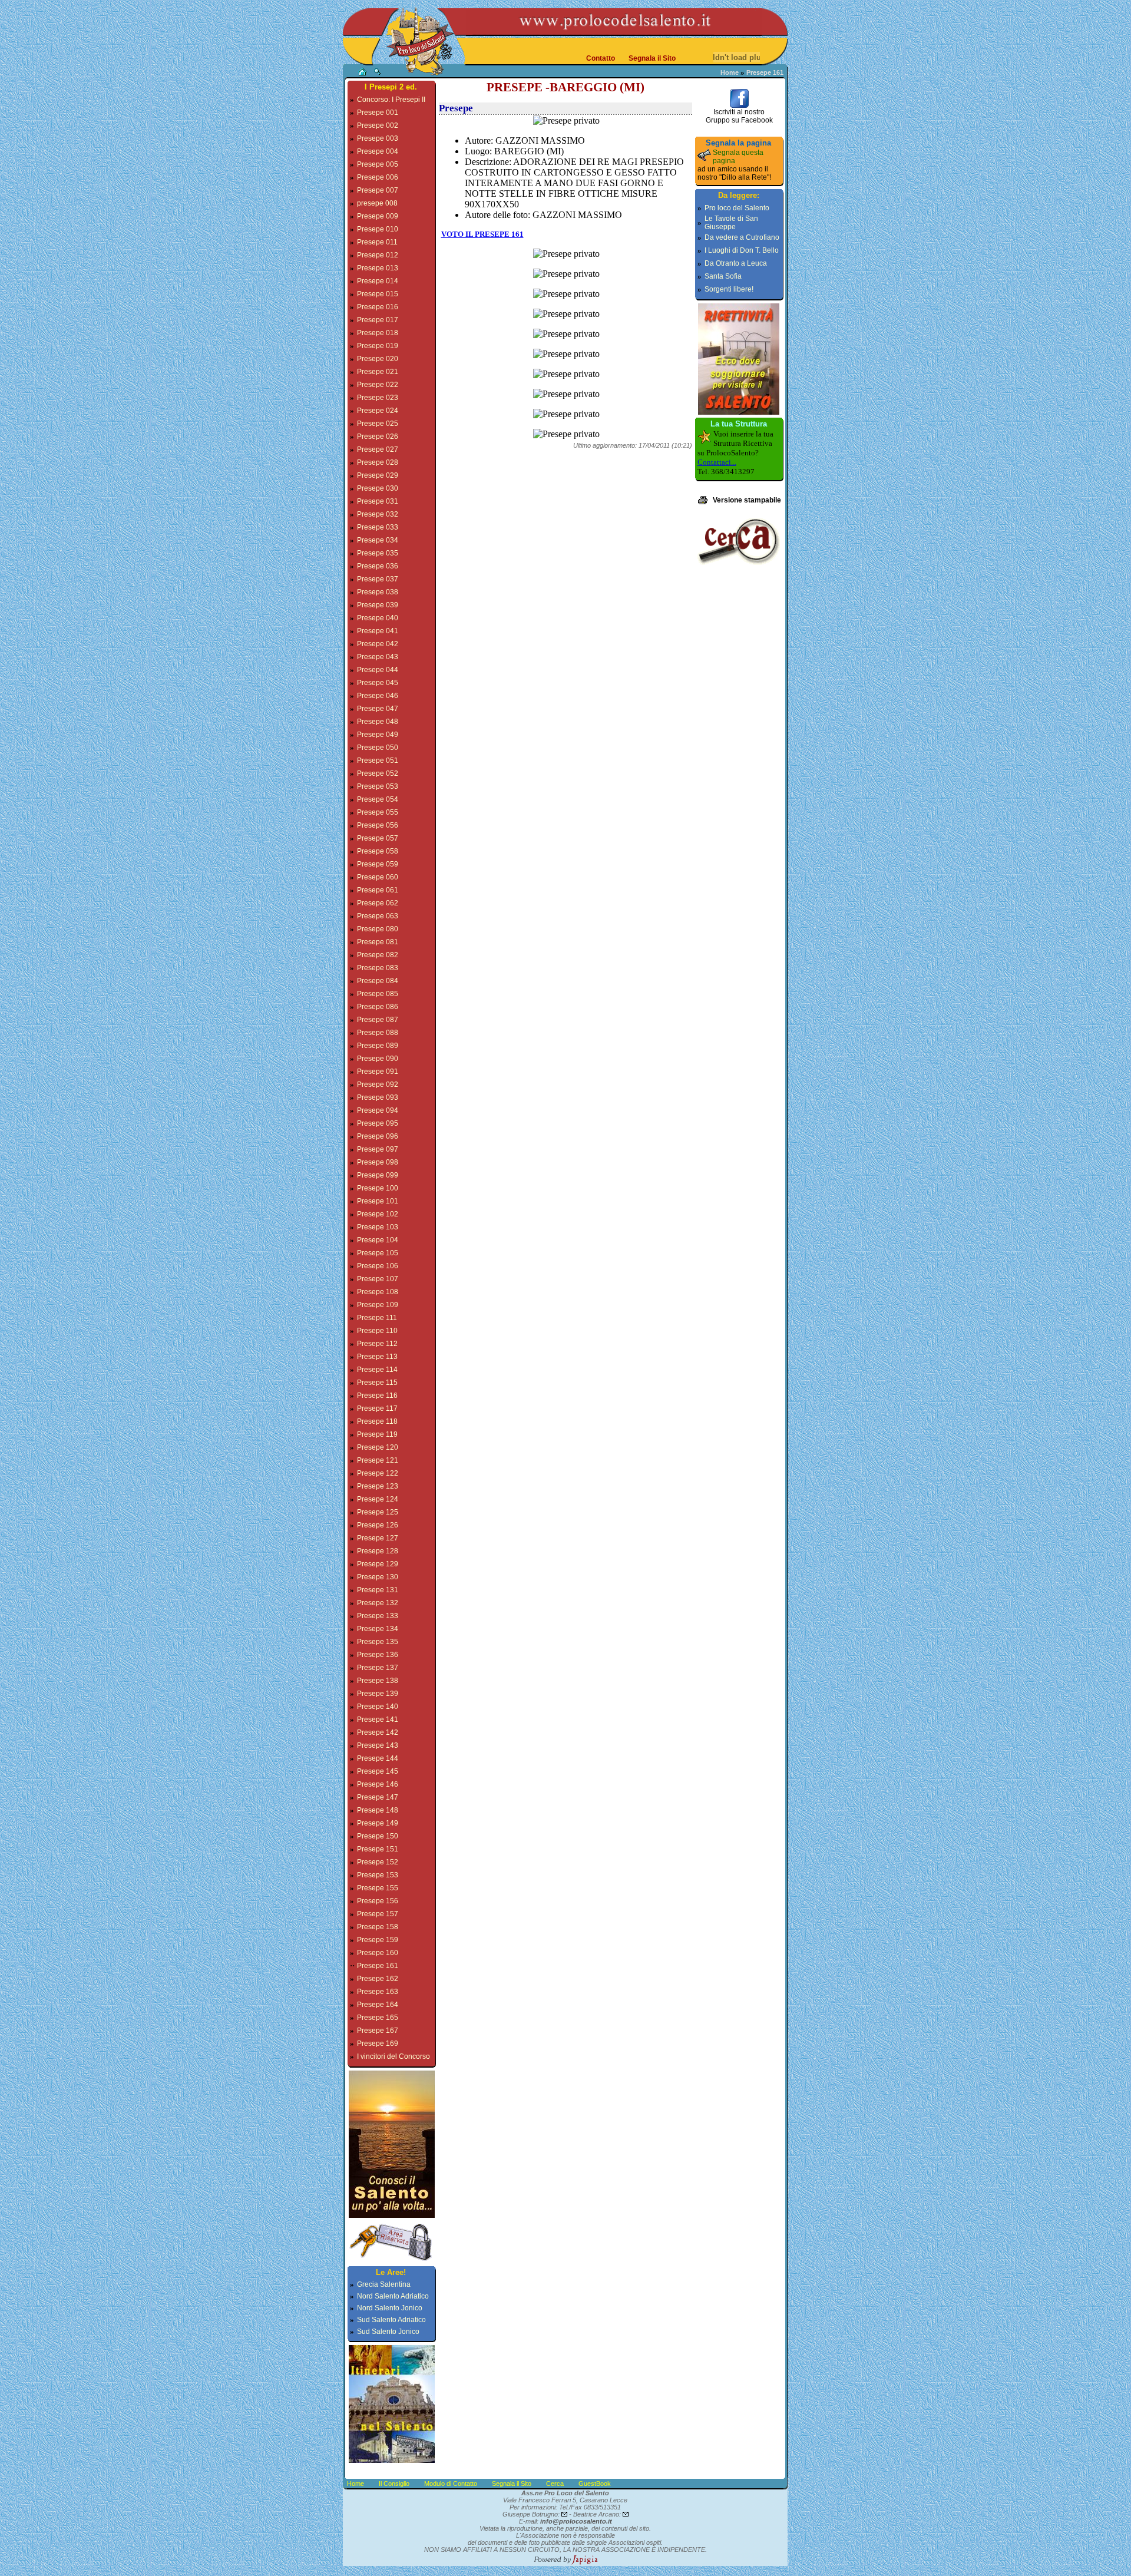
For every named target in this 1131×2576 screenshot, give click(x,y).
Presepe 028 (378, 462)
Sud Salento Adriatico (391, 2320)
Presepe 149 (378, 1823)
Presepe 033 (378, 527)
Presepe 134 (378, 1629)
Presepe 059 (378, 864)
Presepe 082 (378, 955)
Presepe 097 (378, 1149)
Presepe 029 (378, 475)
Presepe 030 (378, 488)
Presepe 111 (377, 1318)
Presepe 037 (378, 579)
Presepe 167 (378, 2031)
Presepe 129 (378, 1564)
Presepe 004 (378, 151)
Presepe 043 (378, 657)
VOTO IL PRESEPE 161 (482, 234)
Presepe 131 (378, 1590)
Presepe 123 (378, 1486)
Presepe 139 (378, 1694)
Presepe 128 (378, 1551)
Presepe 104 (378, 1240)
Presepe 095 (378, 1123)
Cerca (555, 2484)
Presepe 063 (378, 916)
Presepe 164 (378, 2005)
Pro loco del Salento (737, 208)
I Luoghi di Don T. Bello (742, 250)
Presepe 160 (378, 1953)
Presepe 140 (378, 1707)
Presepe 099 (378, 1175)
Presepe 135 (378, 1642)
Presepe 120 (378, 1447)
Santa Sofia (723, 276)
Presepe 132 (378, 1603)
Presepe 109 (378, 1305)
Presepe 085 (378, 994)
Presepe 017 (378, 320)
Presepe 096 (378, 1136)
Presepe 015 (378, 294)
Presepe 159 (378, 1940)
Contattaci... (717, 462)
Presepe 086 (378, 1007)
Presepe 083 (378, 968)
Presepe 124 (378, 1499)
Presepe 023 (378, 398)
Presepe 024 (378, 411)
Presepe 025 (378, 424)
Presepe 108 (378, 1292)
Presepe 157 (378, 1914)
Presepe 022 (378, 385)
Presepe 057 (378, 838)
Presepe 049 (378, 735)
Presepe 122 (378, 1473)
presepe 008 (377, 203)
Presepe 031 (378, 501)
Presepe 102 (378, 1214)
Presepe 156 (378, 1901)
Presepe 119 (377, 1434)
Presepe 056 (378, 825)
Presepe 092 (378, 1084)
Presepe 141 (378, 1719)
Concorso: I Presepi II (391, 100)
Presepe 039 (378, 605)
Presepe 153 (378, 1875)
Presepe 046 (378, 696)
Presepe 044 (378, 670)
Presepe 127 (378, 1538)
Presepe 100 (378, 1188)
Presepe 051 (378, 760)
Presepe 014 (378, 281)
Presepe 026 (378, 437)
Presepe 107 (378, 1279)
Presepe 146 (378, 1784)
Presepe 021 (378, 372)
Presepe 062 (378, 903)
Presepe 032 (378, 514)
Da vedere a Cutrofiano (742, 237)
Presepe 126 (378, 1525)
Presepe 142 (378, 1732)
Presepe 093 (378, 1097)
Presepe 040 (378, 618)
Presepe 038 (378, 592)
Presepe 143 (378, 1745)
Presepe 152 (378, 1862)
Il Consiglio (394, 2484)
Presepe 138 (378, 1681)
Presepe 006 (378, 177)
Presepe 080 (378, 929)
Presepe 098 (378, 1162)
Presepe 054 (378, 799)
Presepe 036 (378, 566)
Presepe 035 (378, 553)
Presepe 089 (378, 1046)
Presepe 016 (378, 307)
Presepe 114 (377, 1370)
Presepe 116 (377, 1396)
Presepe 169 (378, 2043)
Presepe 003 (378, 138)
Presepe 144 (378, 1758)
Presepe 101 (378, 1201)
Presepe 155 (378, 1888)
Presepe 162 (378, 1979)
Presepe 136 (378, 1655)
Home (730, 72)
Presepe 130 (378, 1577)
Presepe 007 (378, 190)
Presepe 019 (378, 346)
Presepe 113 (377, 1357)
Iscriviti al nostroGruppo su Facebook (739, 116)
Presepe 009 (378, 216)
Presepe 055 (378, 812)
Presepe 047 (378, 709)
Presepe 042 (378, 644)
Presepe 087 (378, 1020)
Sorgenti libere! (729, 289)
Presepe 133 (378, 1616)
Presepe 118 (377, 1421)
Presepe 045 (378, 683)
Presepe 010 (378, 229)
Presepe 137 (378, 1668)
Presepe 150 (378, 1836)
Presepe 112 (377, 1344)
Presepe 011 (377, 242)
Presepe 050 (378, 748)
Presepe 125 (378, 1512)
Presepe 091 (378, 1072)
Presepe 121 (378, 1460)
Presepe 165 (378, 2018)
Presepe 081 (378, 942)
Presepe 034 (378, 540)
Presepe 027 (378, 449)
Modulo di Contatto (451, 2484)
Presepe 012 (378, 255)
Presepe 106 (378, 1266)
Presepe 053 (378, 786)
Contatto (601, 58)
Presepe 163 (378, 1992)
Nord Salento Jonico (390, 2308)
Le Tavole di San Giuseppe (731, 223)
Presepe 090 (378, 1059)
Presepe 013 (378, 268)
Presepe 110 (377, 1331)
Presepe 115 (377, 1383)
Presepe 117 (377, 1408)
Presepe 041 (378, 631)
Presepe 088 (378, 1033)
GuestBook (595, 2484)
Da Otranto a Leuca (736, 263)
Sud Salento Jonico (388, 2332)
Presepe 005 (378, 164)
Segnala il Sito (652, 58)
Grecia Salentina (384, 2284)
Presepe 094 (378, 1110)
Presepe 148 (378, 1810)
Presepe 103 (378, 1227)
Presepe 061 (378, 890)
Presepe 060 (378, 877)
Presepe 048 (378, 722)
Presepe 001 (378, 113)
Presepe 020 (378, 359)
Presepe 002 (378, 125)
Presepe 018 (378, 333)
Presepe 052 (378, 773)
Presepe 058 (378, 851)
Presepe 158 (378, 1927)
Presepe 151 (378, 1849)
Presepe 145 (378, 1771)
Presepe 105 (378, 1253)
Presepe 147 (378, 1797)
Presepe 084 (378, 981)
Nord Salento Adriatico (393, 2296)
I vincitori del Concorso (393, 2056)
